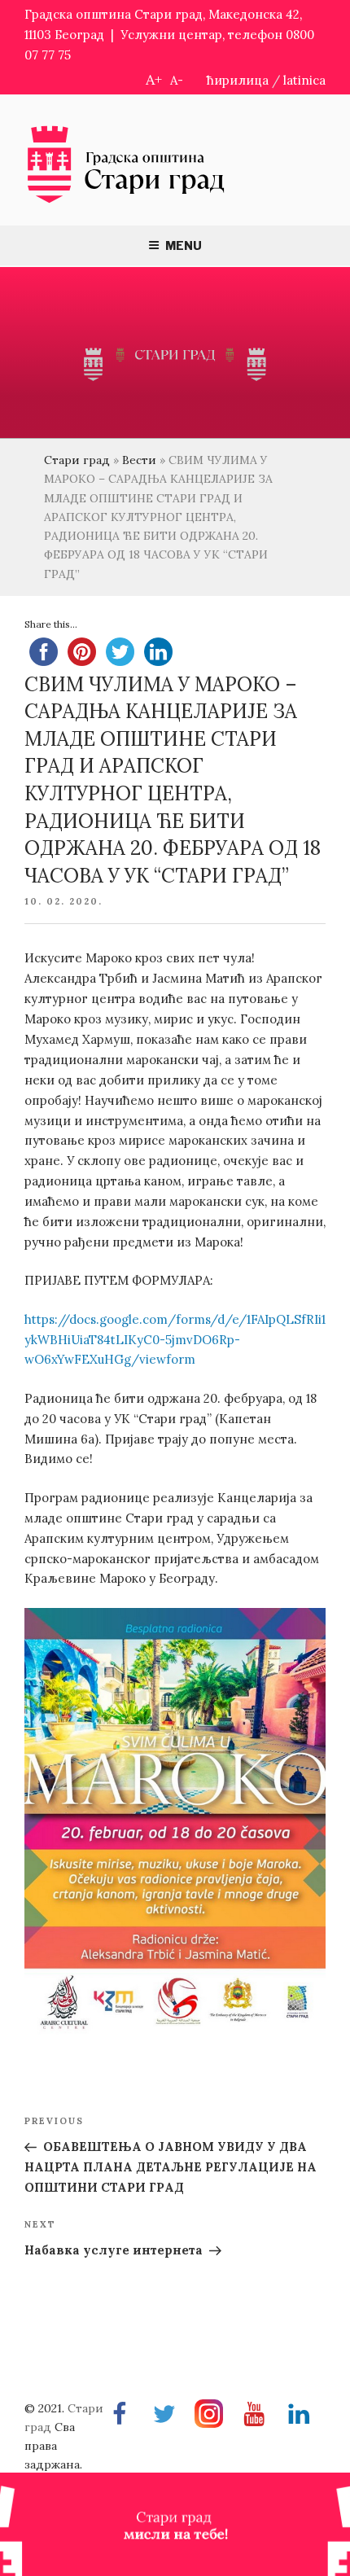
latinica (304, 80)
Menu (184, 245)
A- (177, 80)
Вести (139, 460)
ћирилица (238, 80)
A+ (154, 79)
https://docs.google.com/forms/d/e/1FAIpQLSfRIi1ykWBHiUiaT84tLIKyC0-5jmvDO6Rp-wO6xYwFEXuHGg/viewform (175, 1340)
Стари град (77, 460)
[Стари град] (126, 202)
